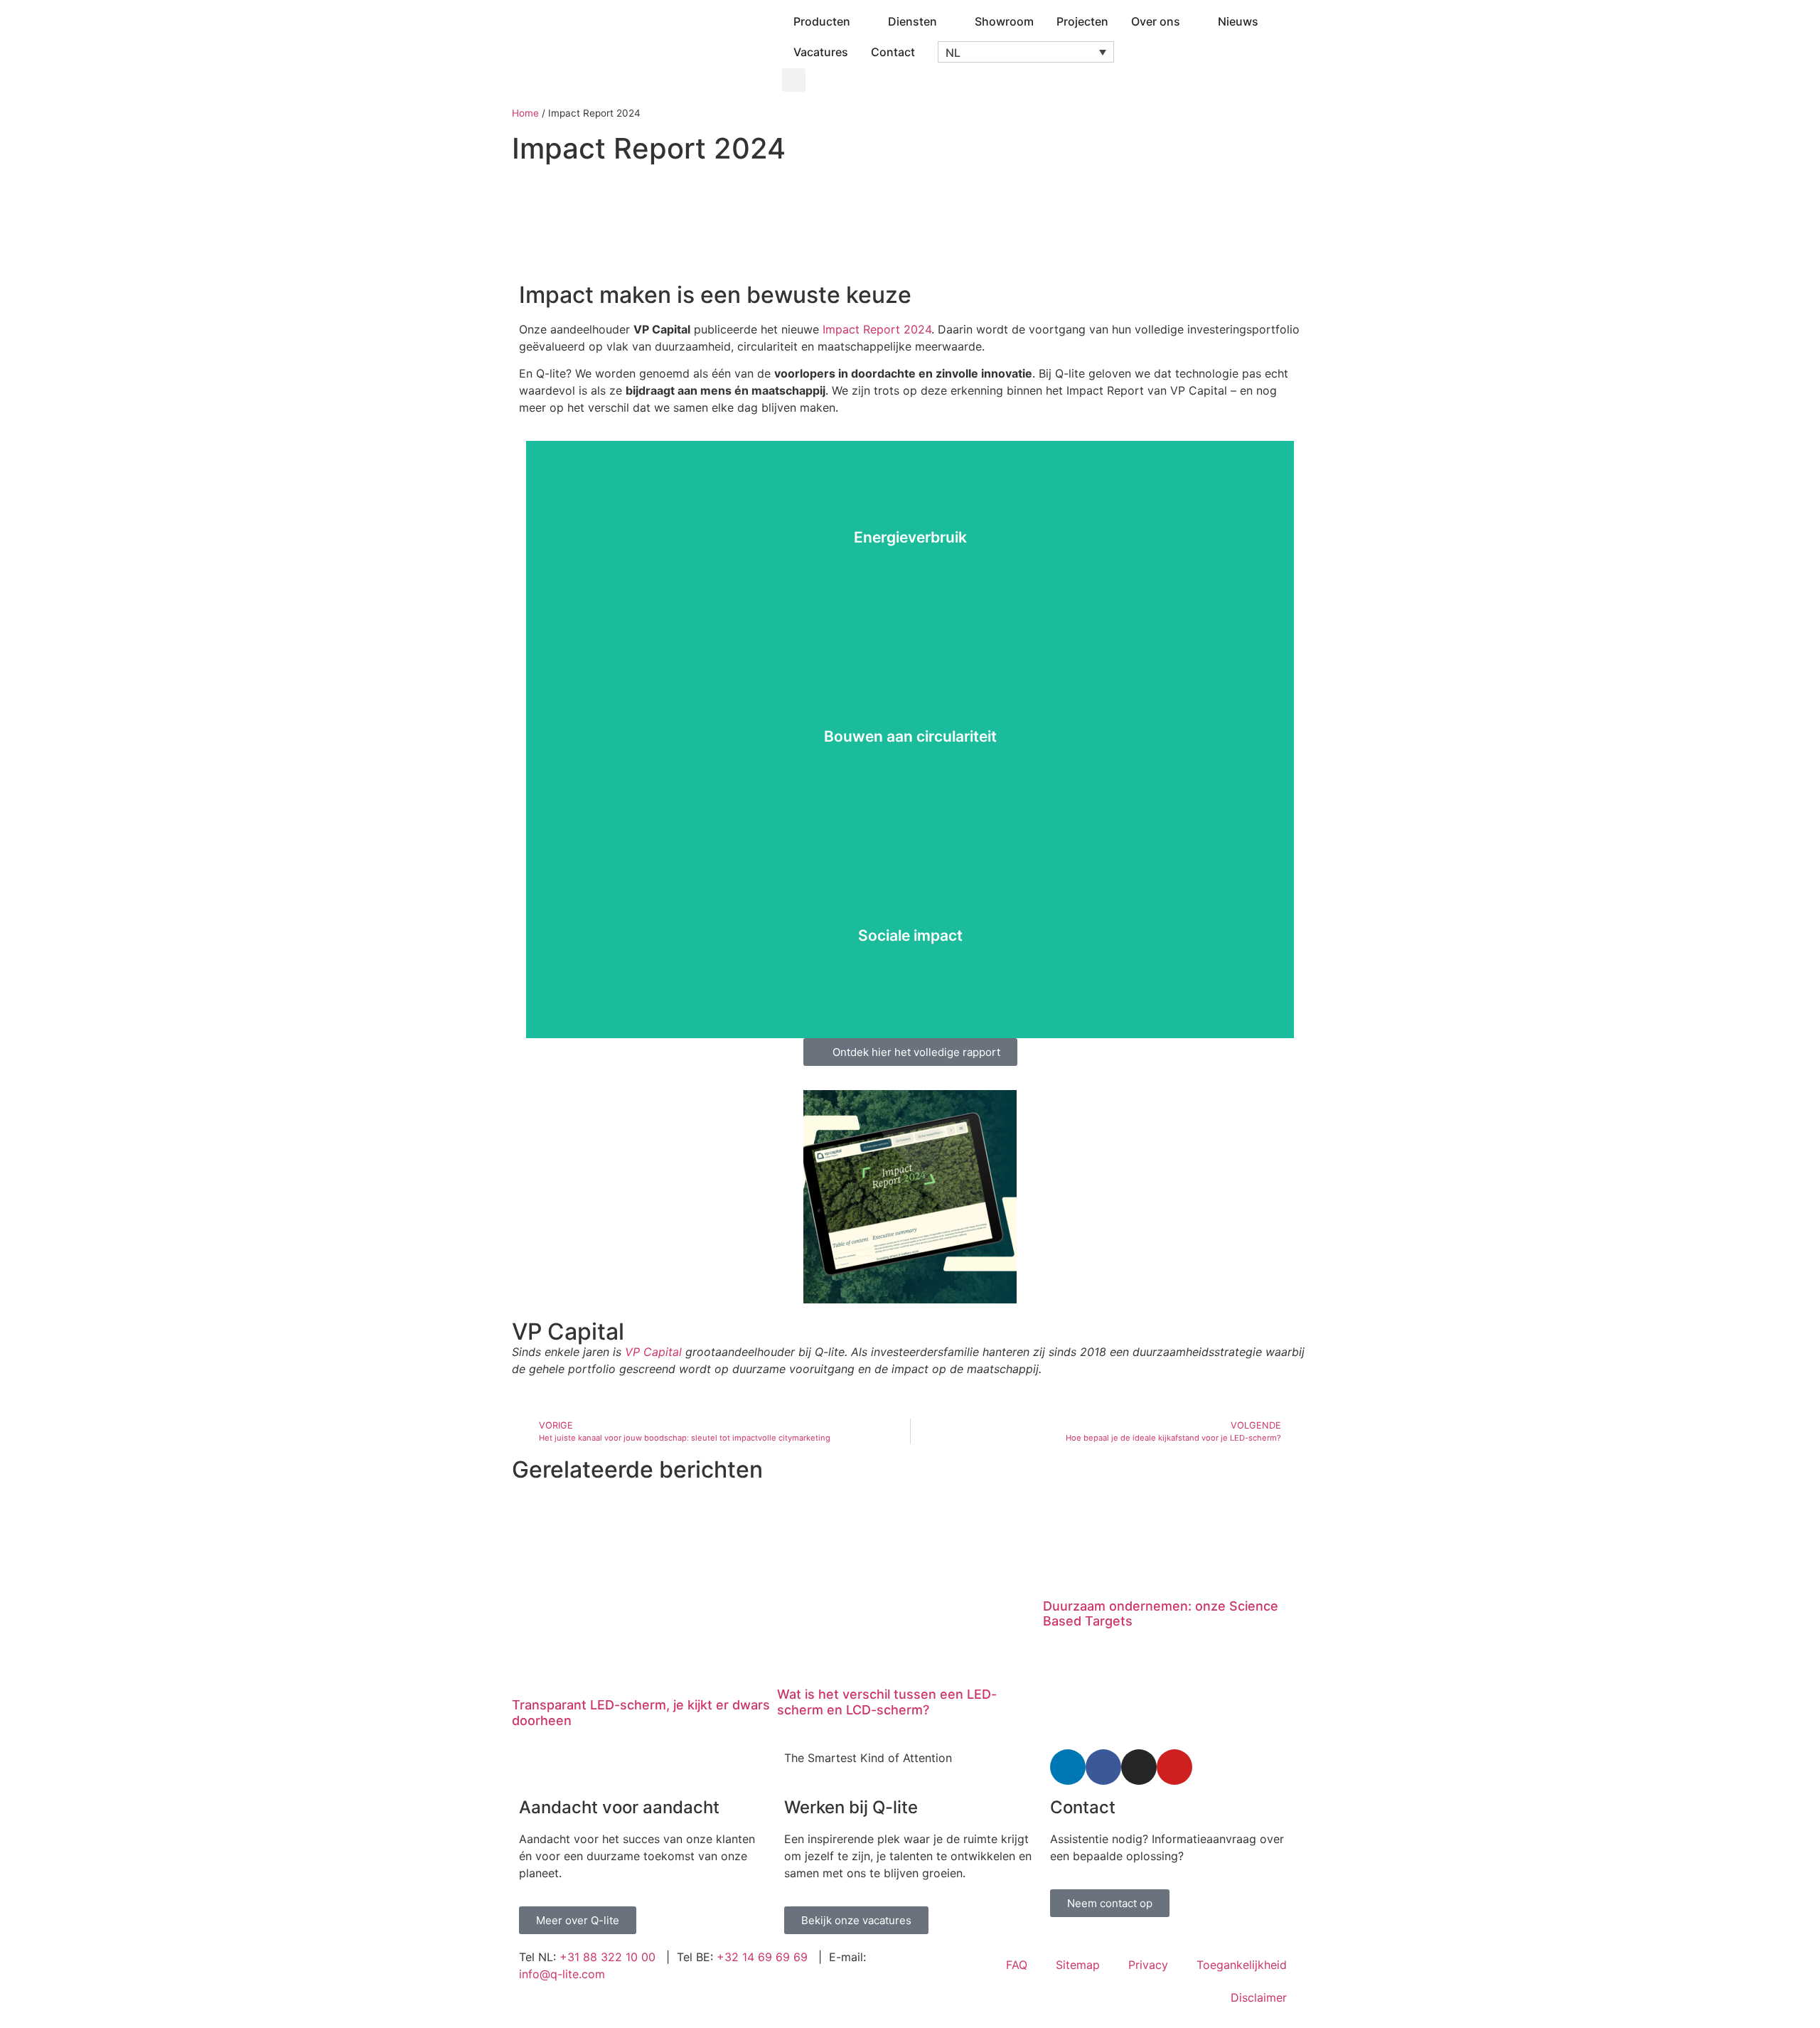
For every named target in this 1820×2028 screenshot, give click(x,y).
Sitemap (1078, 1965)
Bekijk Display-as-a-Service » (910, 776)
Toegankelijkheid (1242, 1965)
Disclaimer (1259, 1997)
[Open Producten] (860, 21)
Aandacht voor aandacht (619, 1807)
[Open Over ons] (1189, 21)
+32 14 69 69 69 (762, 1957)
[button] (1026, 52)
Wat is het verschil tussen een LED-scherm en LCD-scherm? (887, 1702)
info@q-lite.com (562, 1974)
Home (525, 113)
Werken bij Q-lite (851, 1807)
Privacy (1148, 1965)
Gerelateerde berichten (637, 1469)
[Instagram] (1139, 1767)
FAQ (1017, 1965)
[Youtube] (1174, 1767)
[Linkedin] (1068, 1767)
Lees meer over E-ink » (910, 577)
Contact (1083, 1807)
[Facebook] (1103, 1767)
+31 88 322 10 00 (607, 1957)
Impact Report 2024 (877, 329)
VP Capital (653, 1352)
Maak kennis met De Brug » (910, 975)
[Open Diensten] (946, 21)
